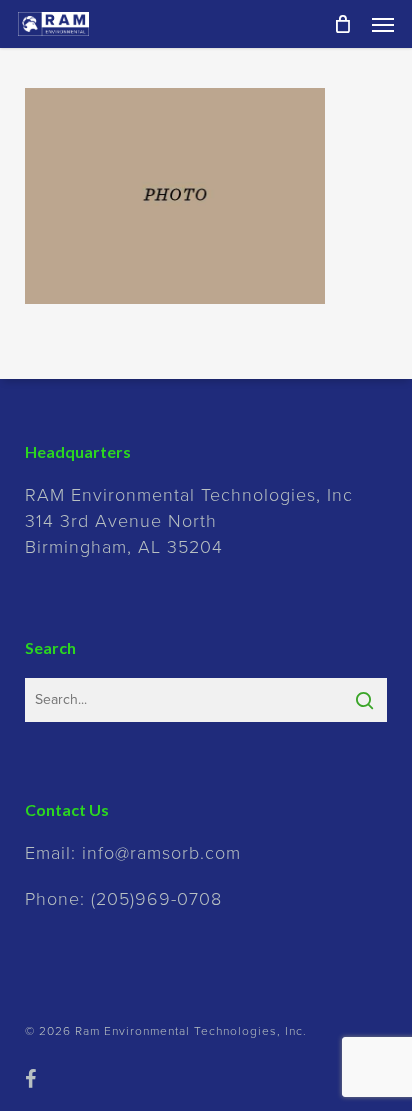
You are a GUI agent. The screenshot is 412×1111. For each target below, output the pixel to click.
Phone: (123, 899)
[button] (383, 24)
